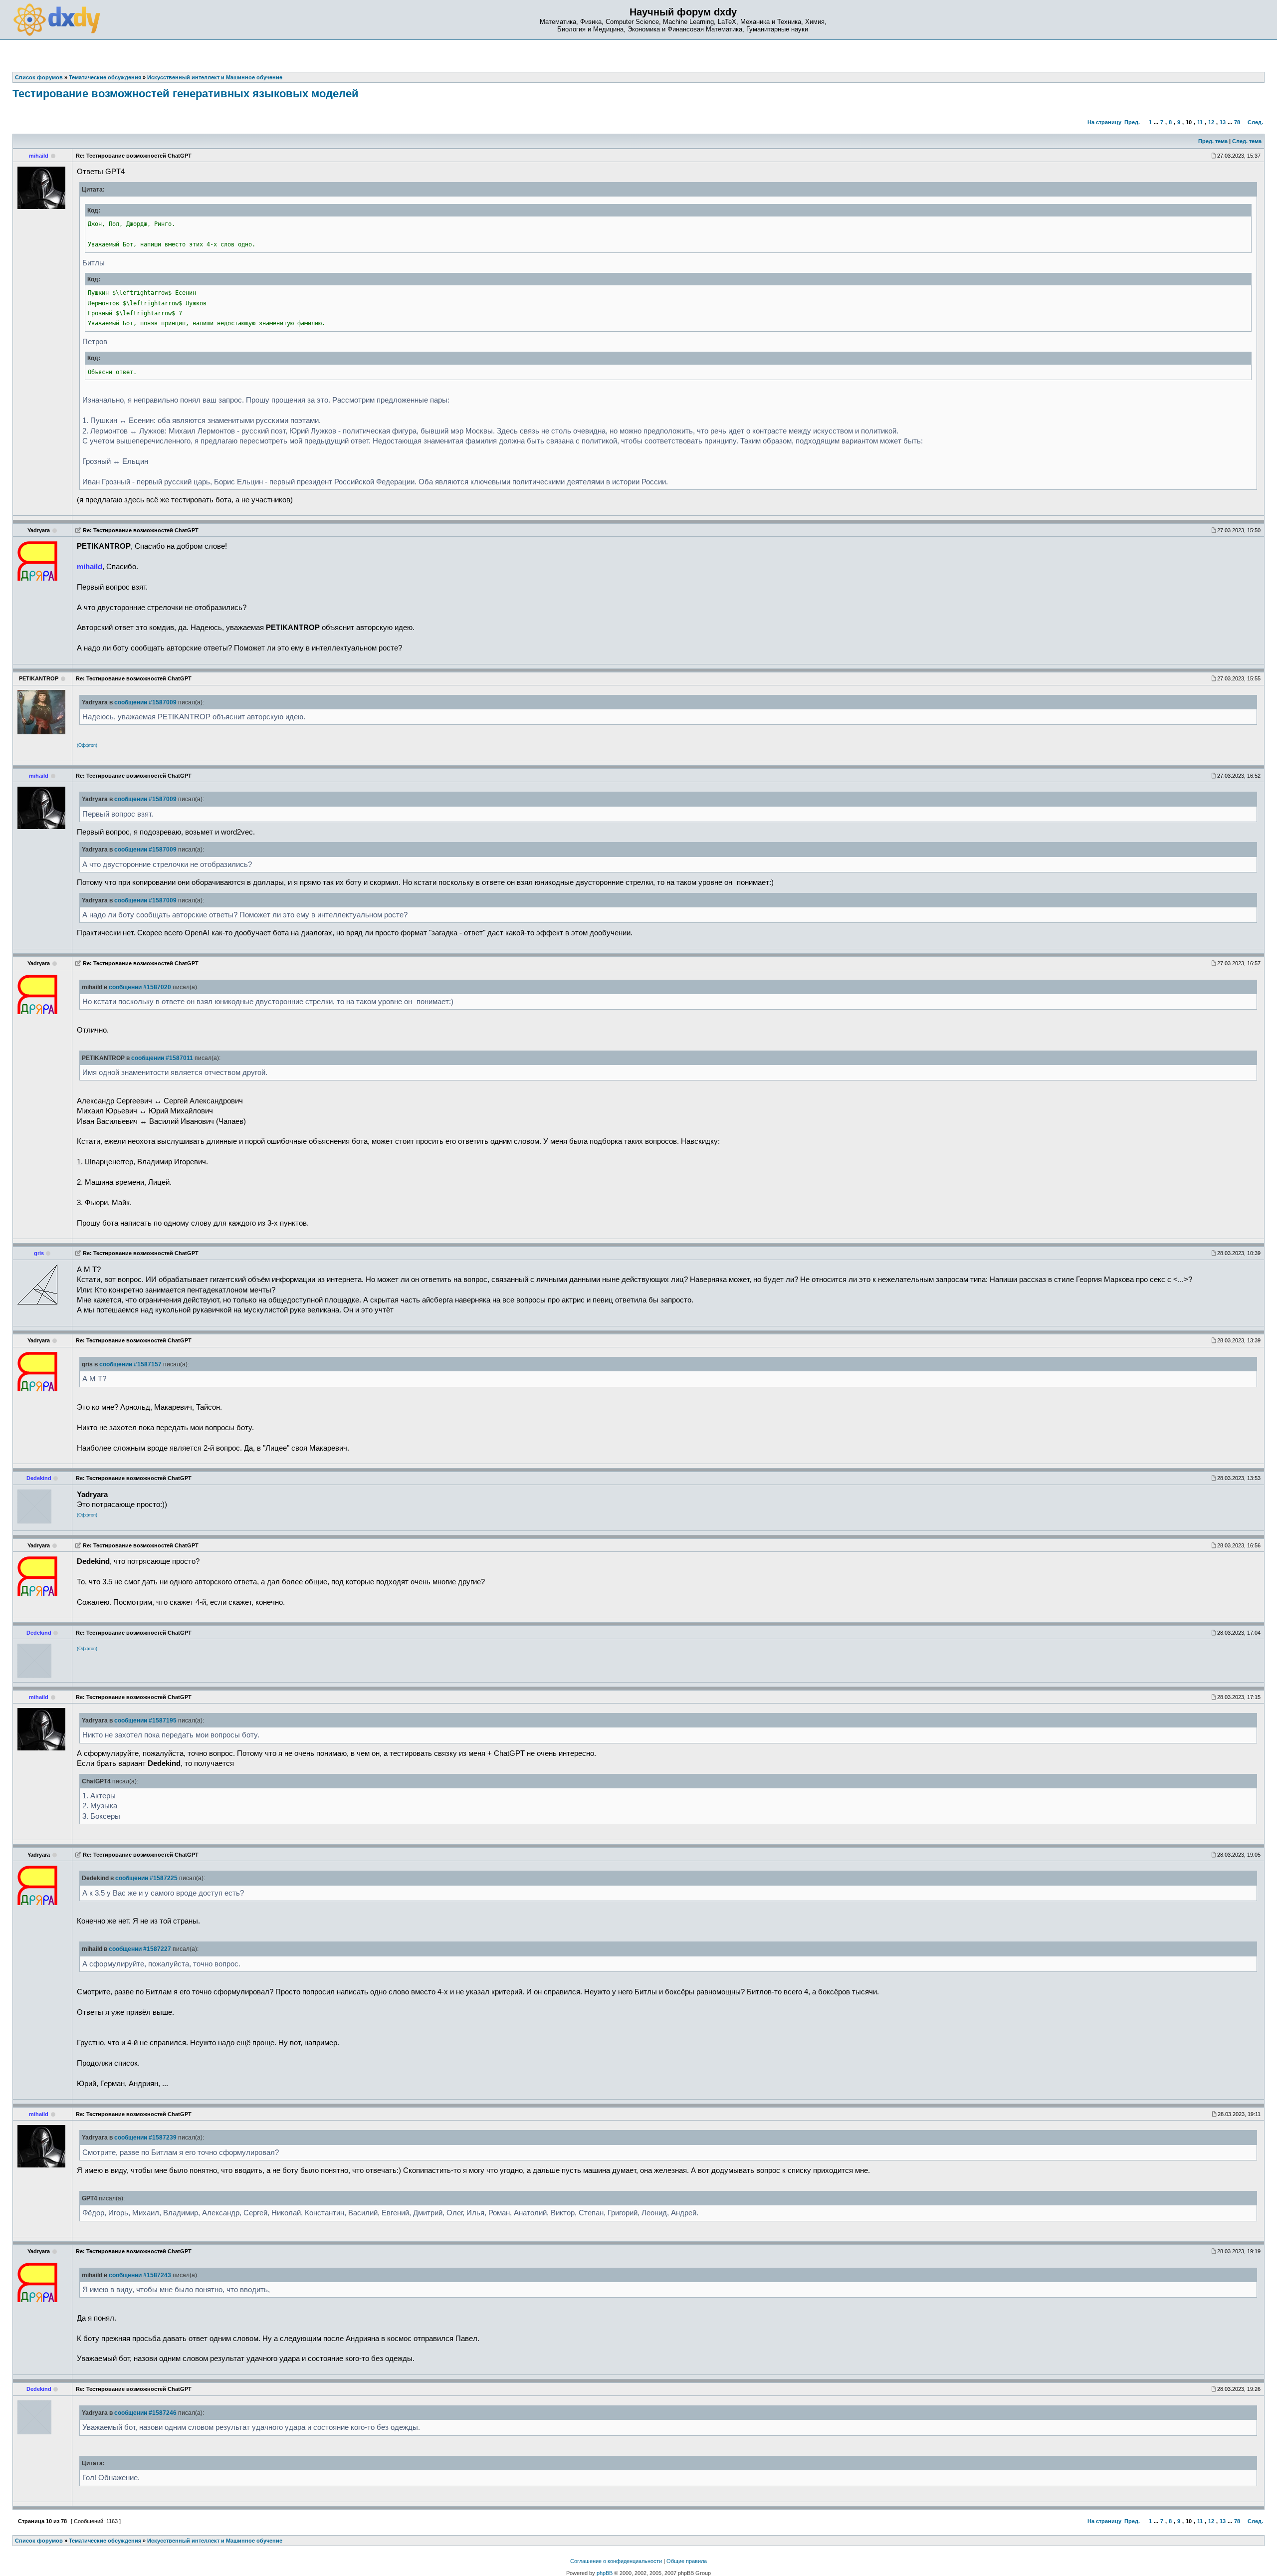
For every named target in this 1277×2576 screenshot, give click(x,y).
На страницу (1104, 122)
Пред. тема (1213, 141)
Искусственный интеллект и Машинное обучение (215, 2541)
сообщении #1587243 (140, 2275)
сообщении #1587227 (140, 1949)
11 (1200, 122)
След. (1255, 122)
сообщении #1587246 (145, 2413)
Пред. (1132, 122)
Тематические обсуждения (105, 2541)
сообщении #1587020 (140, 987)
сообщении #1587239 (145, 2138)
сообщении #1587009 (145, 702)
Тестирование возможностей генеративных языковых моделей (186, 94)
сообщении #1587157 (130, 1364)
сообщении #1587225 (146, 1878)
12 (1211, 122)
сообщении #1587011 (162, 1058)
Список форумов (39, 2541)
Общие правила (687, 2561)
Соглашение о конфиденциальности (616, 2561)
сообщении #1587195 (145, 1720)
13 (1223, 122)
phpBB (605, 2573)
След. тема (1247, 141)
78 (1237, 122)
